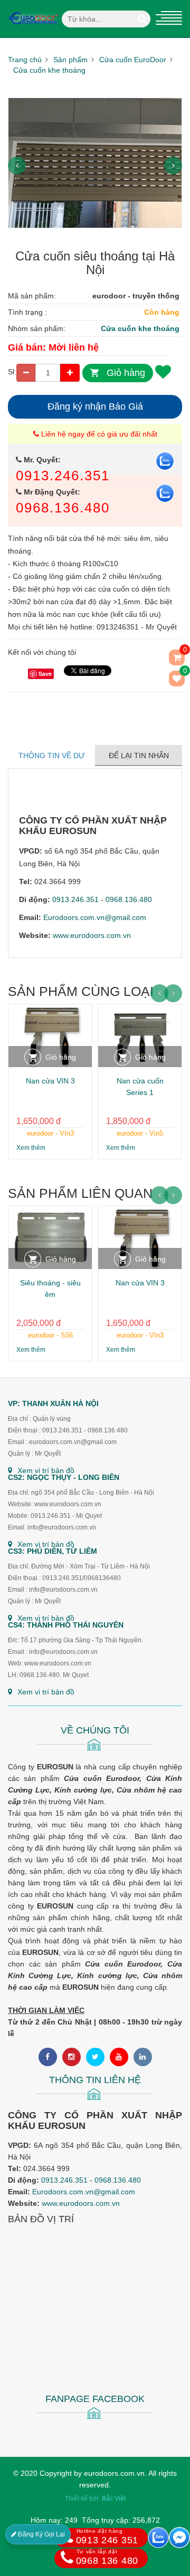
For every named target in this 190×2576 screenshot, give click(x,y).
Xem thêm (31, 1148)
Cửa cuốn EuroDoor (133, 60)
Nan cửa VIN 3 (50, 1081)
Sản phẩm (70, 60)
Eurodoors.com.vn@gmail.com (95, 917)
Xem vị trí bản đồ (46, 1470)
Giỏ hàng (126, 373)
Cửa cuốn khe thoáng (49, 70)
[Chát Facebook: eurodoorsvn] (179, 2538)
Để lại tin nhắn (139, 756)
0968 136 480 (107, 2557)
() (184, 673)
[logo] (33, 6)
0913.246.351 (63, 476)
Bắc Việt (114, 2498)
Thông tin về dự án (52, 761)
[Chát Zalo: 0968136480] (158, 2538)
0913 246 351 (107, 2537)
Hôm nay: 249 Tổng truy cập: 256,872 (95, 2520)
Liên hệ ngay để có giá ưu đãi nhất (98, 434)
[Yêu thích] (163, 371)
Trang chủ (25, 60)
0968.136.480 (63, 508)
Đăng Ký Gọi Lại (41, 2534)
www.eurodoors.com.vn (92, 935)
